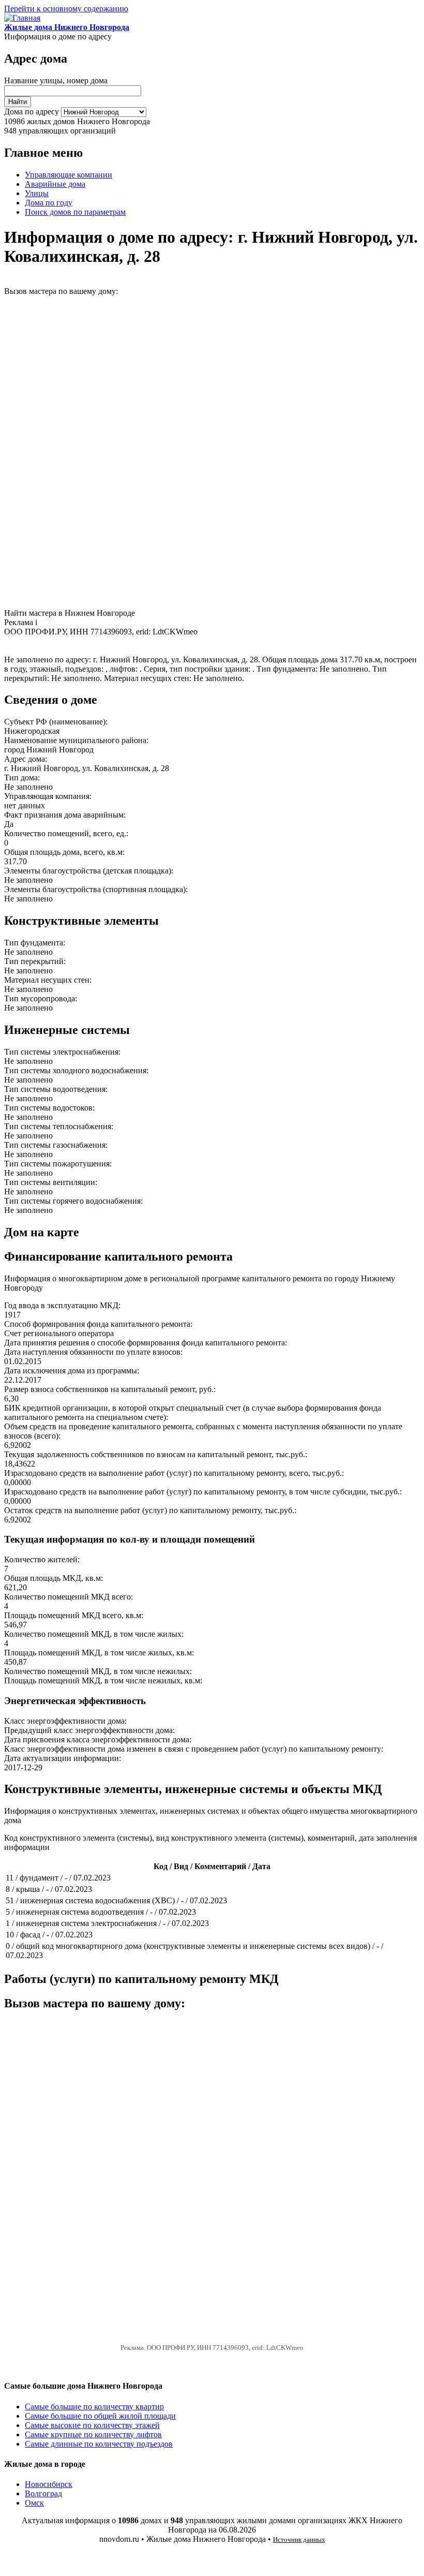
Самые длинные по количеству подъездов (99, 2444)
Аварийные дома (55, 184)
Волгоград (43, 2493)
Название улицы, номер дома (56, 80)
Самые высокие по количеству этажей (92, 2425)
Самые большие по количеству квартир (94, 2407)
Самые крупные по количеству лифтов (93, 2434)
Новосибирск (49, 2484)
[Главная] (22, 18)
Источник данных (299, 2540)
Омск (34, 2503)
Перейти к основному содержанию (66, 9)
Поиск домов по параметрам (75, 212)
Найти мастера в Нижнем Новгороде (70, 613)
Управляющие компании (69, 175)
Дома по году (49, 203)
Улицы (37, 193)
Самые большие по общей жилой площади (100, 2416)
